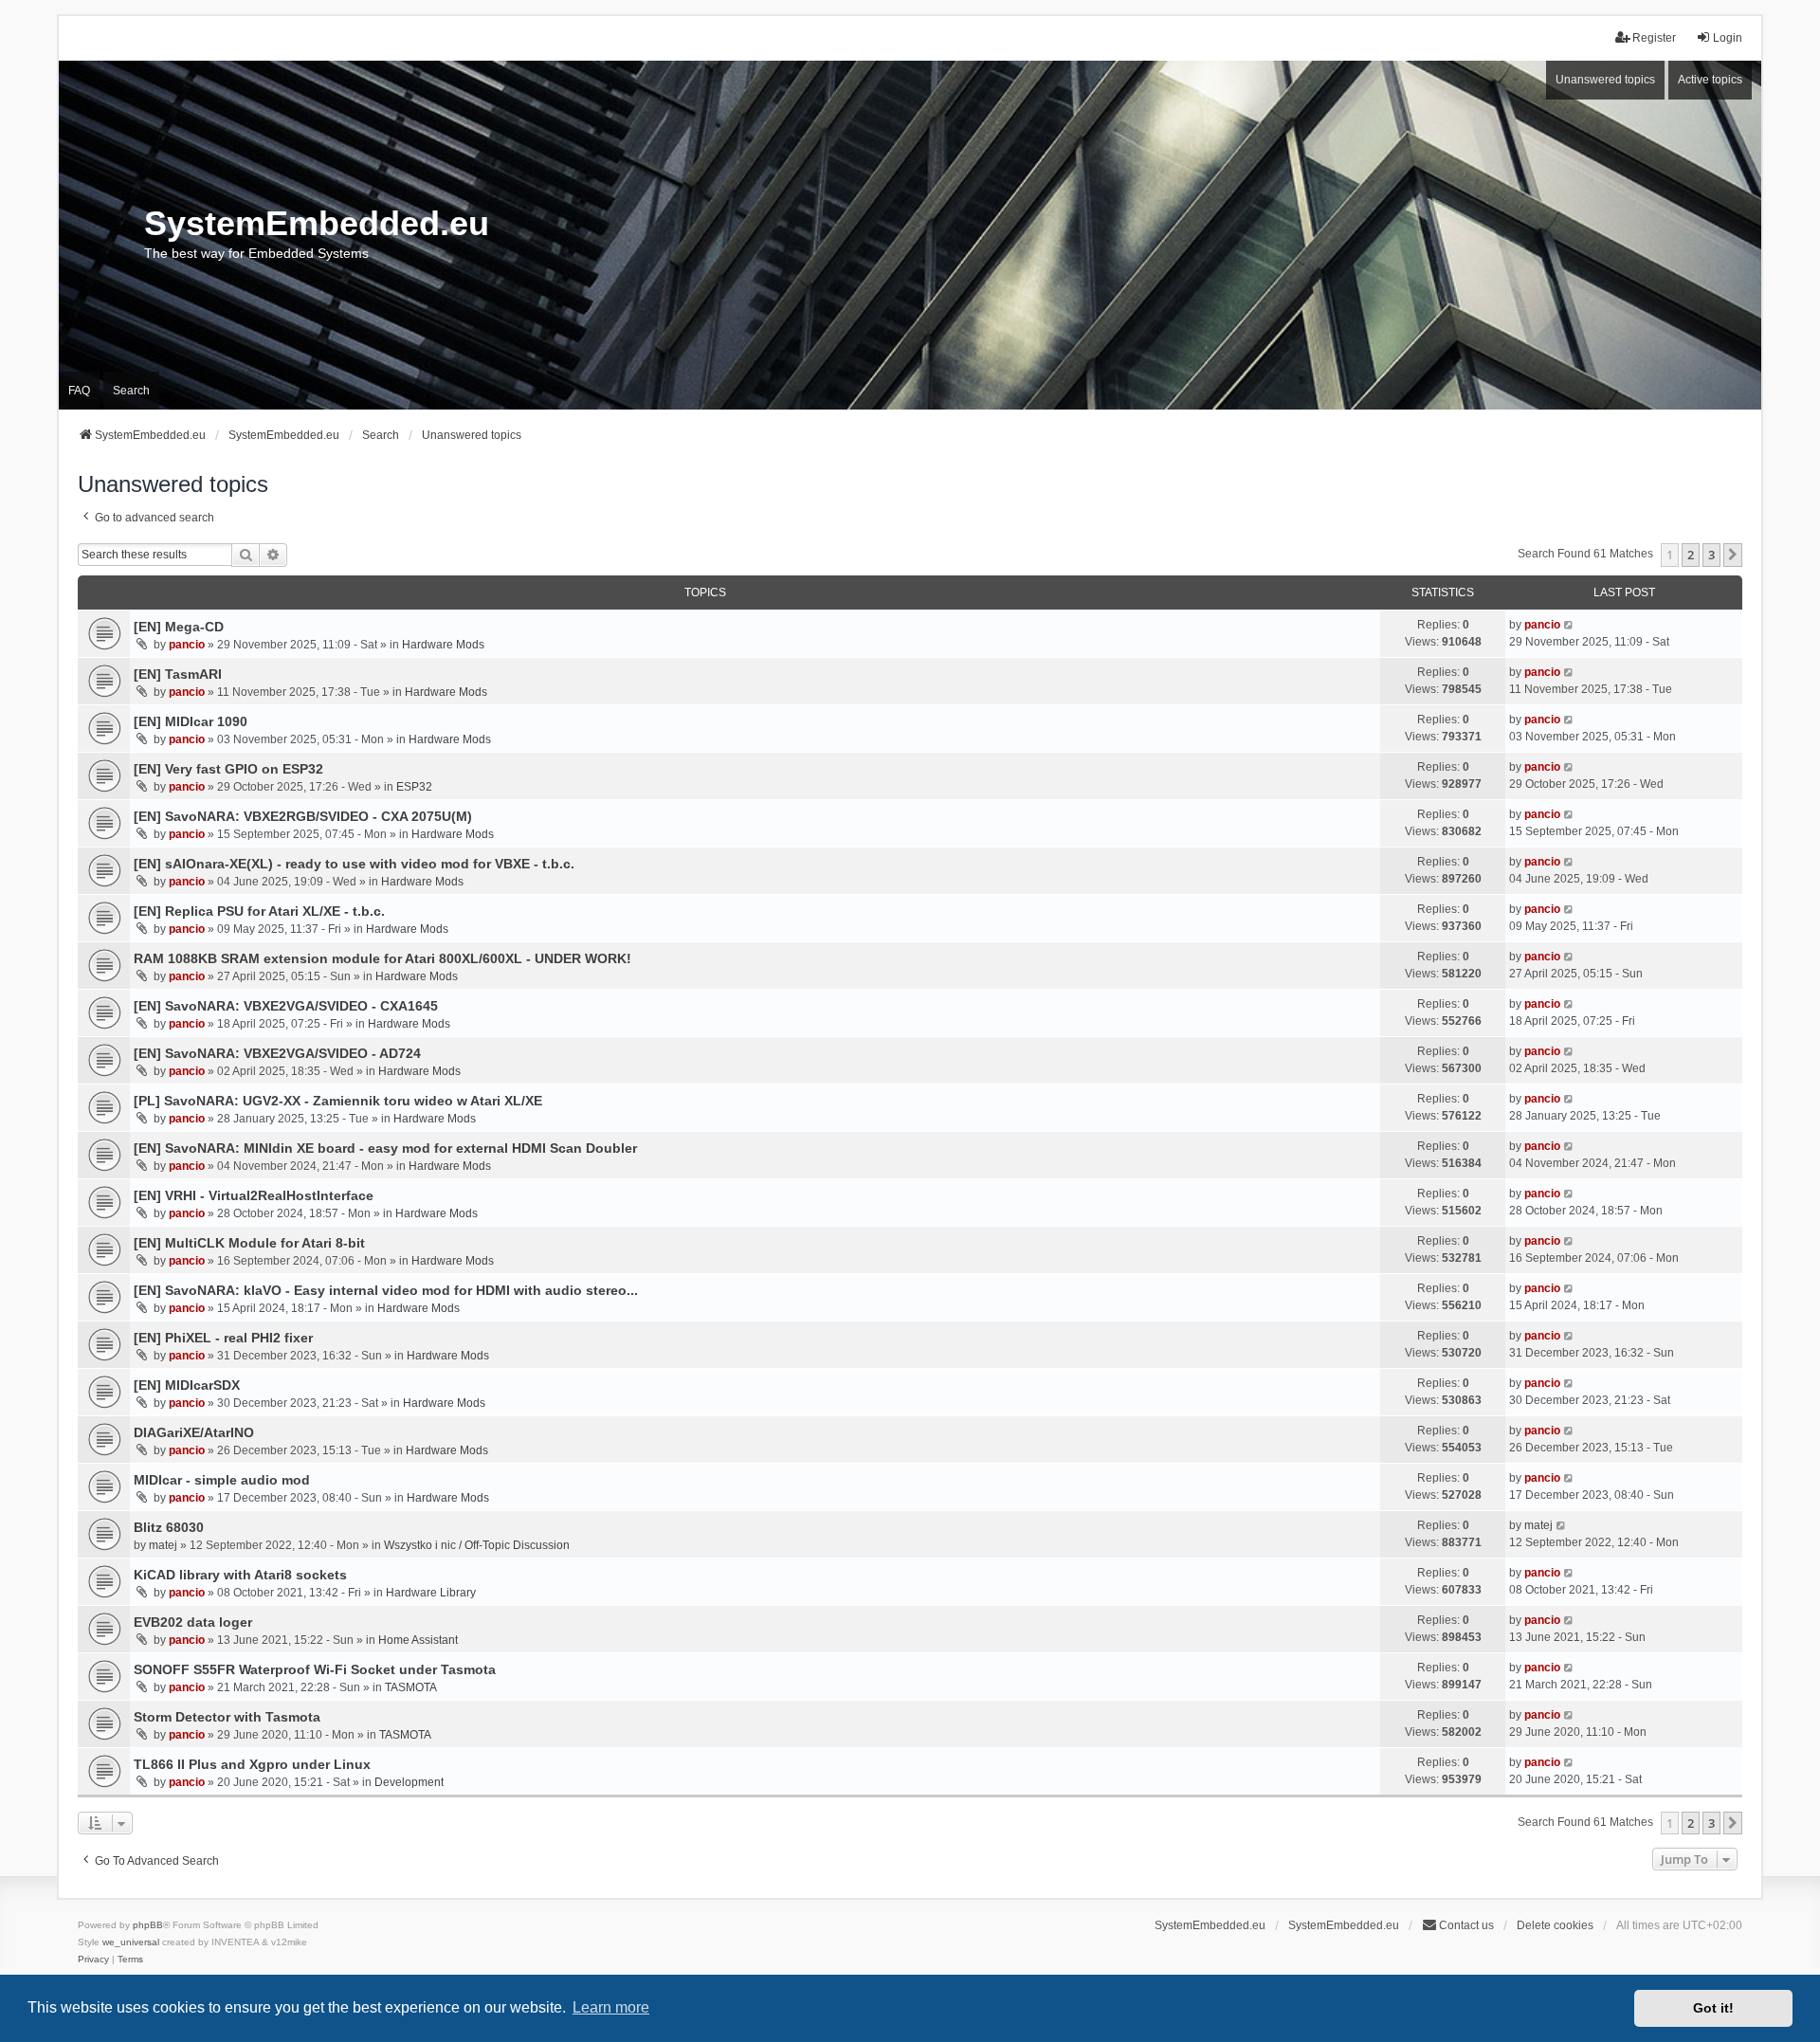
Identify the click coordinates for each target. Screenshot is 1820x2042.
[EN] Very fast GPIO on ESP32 (228, 769)
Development (409, 1782)
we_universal (131, 1942)
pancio (187, 645)
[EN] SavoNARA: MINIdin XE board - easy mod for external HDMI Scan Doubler (385, 1148)
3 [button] (1711, 555)
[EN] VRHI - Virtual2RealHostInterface (254, 1195)
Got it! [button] (1713, 2008)
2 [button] (1691, 555)
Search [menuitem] (131, 391)
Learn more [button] (611, 2007)
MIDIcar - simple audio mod (222, 1480)
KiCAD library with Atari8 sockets (240, 1575)
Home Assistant (418, 1640)
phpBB (148, 1925)
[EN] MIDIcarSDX (187, 1385)
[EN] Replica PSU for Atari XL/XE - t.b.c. (259, 911)
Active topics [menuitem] (1710, 80)
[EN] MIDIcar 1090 (191, 721)
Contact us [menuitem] (1466, 1925)
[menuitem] (93, 1960)
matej (163, 1545)
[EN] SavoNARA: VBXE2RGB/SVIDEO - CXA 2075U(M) (303, 816)
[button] (1733, 555)
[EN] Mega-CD (179, 627)
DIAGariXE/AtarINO (194, 1432)
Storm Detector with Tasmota (227, 1717)
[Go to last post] (1569, 625)
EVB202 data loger (193, 1622)
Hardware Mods (443, 645)
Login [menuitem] (1728, 38)
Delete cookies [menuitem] (1555, 1925)
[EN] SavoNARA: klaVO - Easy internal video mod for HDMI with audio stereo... (386, 1290)
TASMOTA (411, 1687)
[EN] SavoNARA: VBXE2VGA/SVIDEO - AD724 (277, 1053)
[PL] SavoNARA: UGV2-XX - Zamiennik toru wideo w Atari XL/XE (338, 1101)
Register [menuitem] (1654, 38)
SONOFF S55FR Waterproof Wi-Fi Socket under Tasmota (315, 1669)
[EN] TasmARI (178, 674)
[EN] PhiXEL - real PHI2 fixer (223, 1338)
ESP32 (414, 787)
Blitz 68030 (169, 1527)
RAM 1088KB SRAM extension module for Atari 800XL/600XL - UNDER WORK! (382, 958)
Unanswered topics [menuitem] (1605, 80)
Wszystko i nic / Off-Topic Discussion (477, 1545)
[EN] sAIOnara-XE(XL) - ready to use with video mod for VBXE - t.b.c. (354, 864)
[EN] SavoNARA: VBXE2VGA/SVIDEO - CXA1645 (286, 1006)
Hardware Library (431, 1593)
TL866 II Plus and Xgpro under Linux (252, 1764)
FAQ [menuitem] (79, 391)
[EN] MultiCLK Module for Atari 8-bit (249, 1243)
